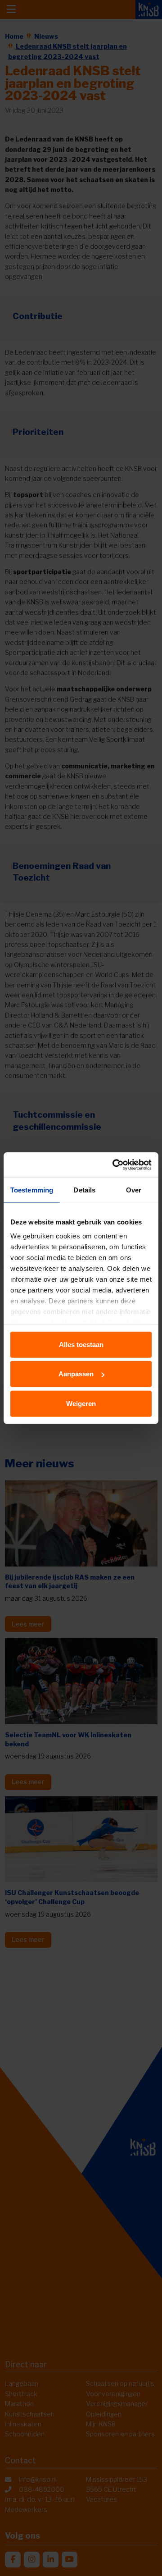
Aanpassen (76, 1374)
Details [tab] (84, 1190)
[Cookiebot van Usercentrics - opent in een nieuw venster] (114, 1165)
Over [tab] (134, 1190)
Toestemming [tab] (32, 1190)
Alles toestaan (81, 1344)
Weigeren (81, 1403)
